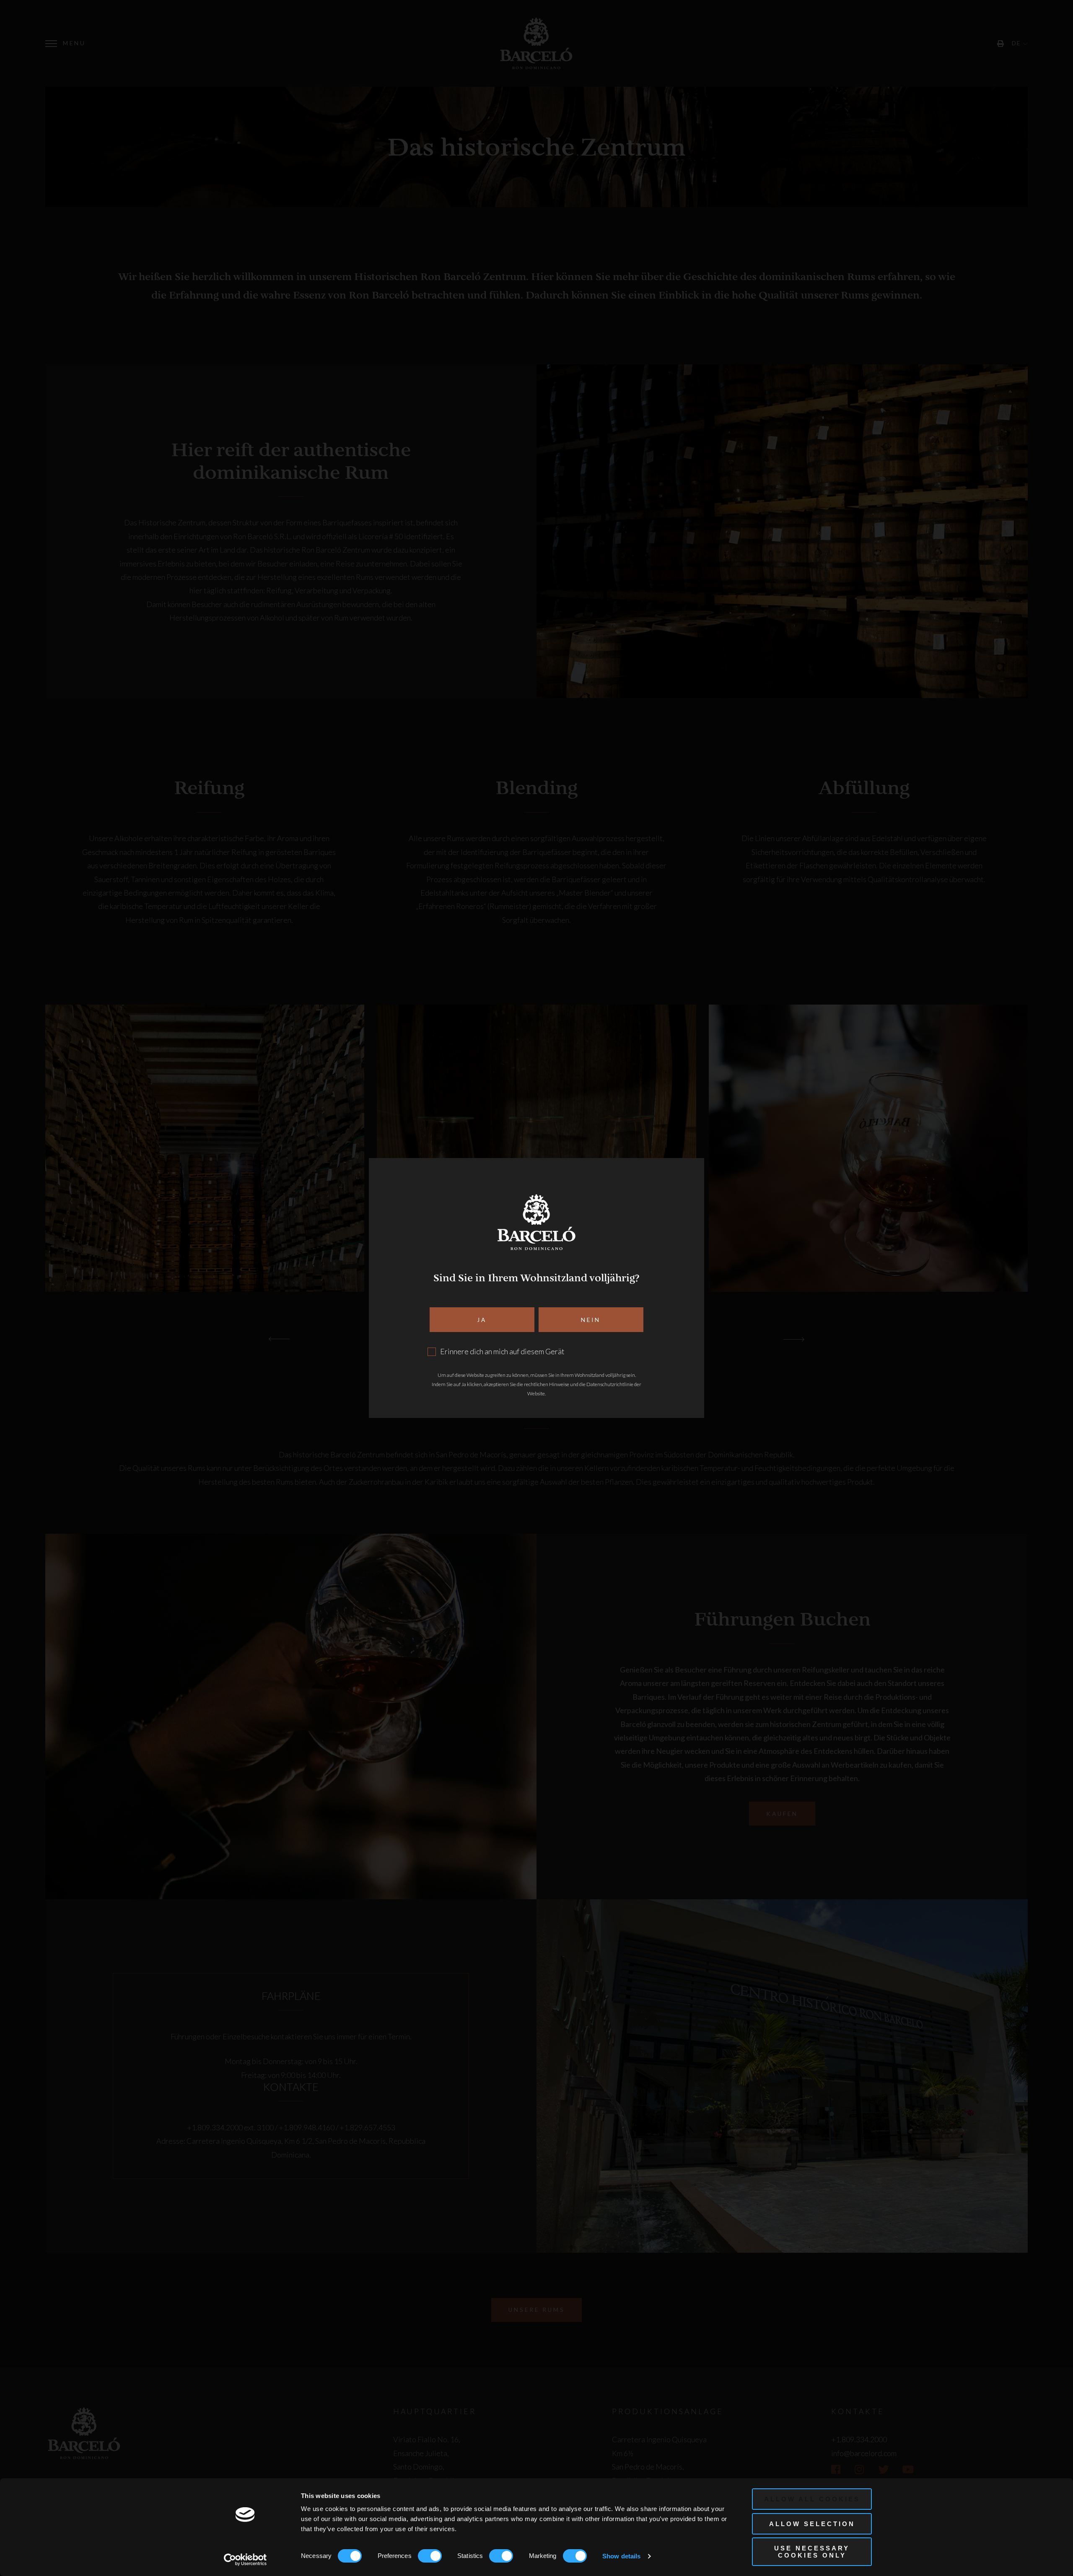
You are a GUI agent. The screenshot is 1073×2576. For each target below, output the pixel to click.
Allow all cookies (812, 2499)
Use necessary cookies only (812, 2552)
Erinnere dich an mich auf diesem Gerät (502, 1351)
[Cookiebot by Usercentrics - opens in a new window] (245, 2560)
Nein (591, 1320)
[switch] (430, 2556)
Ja (482, 1320)
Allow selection (812, 2524)
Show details (621, 2556)
